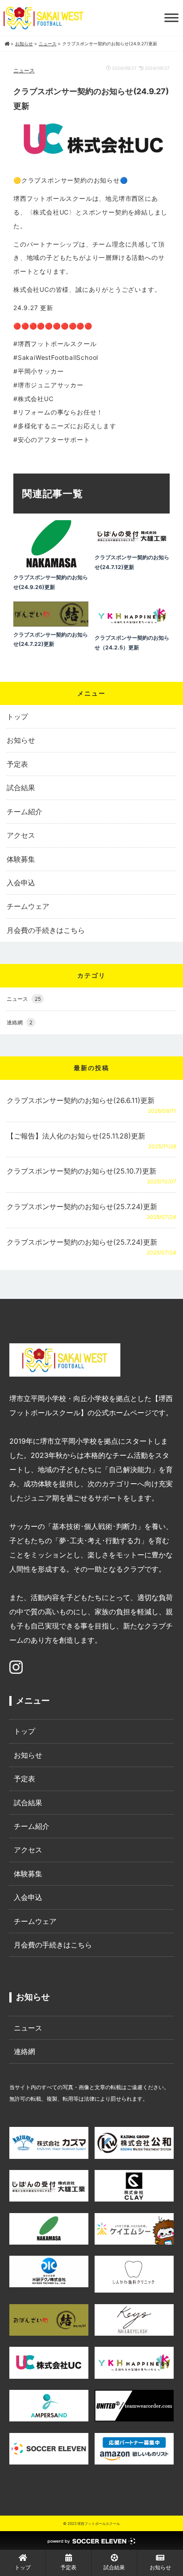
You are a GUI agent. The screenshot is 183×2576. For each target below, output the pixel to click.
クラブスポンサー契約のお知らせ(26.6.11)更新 (81, 1100)
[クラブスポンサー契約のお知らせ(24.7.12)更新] (132, 548)
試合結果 (21, 788)
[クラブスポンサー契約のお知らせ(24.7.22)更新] (51, 625)
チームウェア (28, 906)
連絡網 (20, 1022)
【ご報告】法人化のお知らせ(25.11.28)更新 (76, 1136)
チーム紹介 (24, 812)
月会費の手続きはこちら (46, 930)
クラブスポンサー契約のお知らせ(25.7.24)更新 (82, 1206)
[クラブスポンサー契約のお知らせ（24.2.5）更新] (132, 628)
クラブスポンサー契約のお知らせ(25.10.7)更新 (82, 1171)
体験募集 (21, 859)
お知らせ (21, 740)
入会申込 (21, 883)
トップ (17, 717)
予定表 (17, 764)
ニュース (24, 70)
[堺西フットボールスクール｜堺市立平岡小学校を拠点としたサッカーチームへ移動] (7, 44)
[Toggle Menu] (171, 18)
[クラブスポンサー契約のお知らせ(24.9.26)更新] (51, 568)
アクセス (21, 835)
